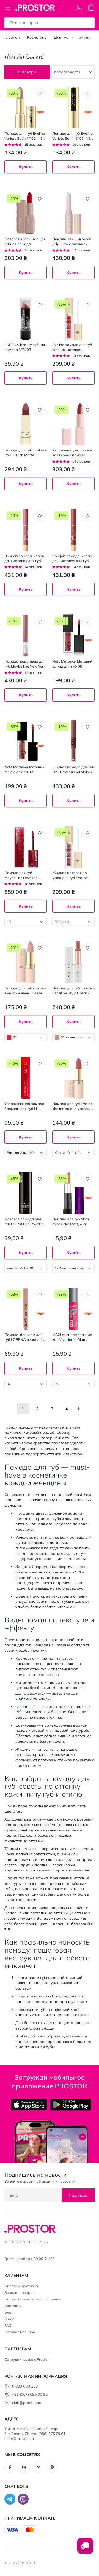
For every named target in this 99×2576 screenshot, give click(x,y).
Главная (12, 37)
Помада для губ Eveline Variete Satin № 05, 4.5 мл (72, 136)
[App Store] (29, 2105)
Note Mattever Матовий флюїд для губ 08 (72, 664)
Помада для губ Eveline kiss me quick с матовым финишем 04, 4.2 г (73, 1106)
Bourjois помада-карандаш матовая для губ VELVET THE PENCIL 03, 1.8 (25, 558)
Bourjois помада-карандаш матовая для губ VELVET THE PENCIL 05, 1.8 (73, 558)
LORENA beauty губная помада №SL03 (25, 347)
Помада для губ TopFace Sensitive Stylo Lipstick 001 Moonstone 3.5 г (73, 991)
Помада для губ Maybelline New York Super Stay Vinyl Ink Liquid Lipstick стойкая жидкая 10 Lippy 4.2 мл (24, 875)
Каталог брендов (20, 2332)
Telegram (38, 2467)
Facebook (10, 2467)
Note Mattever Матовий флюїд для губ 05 (24, 769)
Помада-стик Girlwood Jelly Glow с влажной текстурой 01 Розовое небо (72, 241)
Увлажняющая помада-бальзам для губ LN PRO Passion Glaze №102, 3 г (25, 1106)
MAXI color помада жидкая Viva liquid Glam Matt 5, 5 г (73, 1337)
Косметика (37, 37)
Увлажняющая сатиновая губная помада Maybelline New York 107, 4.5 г (72, 453)
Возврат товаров (19, 2292)
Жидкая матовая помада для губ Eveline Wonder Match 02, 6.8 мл (73, 875)
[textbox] (26, 922)
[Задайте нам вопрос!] (85, 2549)
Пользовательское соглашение (32, 2299)
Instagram (24, 2467)
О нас (9, 2319)
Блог (9, 2312)
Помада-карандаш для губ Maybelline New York (25, 664)
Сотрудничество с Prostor (27, 2359)
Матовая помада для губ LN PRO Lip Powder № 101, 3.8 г (24, 1222)
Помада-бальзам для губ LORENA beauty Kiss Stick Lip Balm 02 (25, 1337)
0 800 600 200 (25, 2386)
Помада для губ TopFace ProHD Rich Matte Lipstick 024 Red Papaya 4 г (26, 453)
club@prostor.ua (27, 2403)
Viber (52, 2467)
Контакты (13, 2306)
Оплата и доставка (21, 2286)
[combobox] (26, 922)
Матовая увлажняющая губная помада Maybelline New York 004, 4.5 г (25, 241)
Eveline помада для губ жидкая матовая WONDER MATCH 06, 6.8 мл (73, 347)
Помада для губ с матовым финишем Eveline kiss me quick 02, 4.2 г (25, 991)
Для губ (61, 37)
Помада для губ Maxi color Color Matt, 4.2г (71, 1221)
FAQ (8, 2325)
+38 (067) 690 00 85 (30, 2394)
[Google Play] (71, 2105)
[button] (40, 94)
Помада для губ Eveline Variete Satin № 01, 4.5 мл (25, 136)
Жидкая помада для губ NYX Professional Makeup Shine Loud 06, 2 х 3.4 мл (73, 770)
